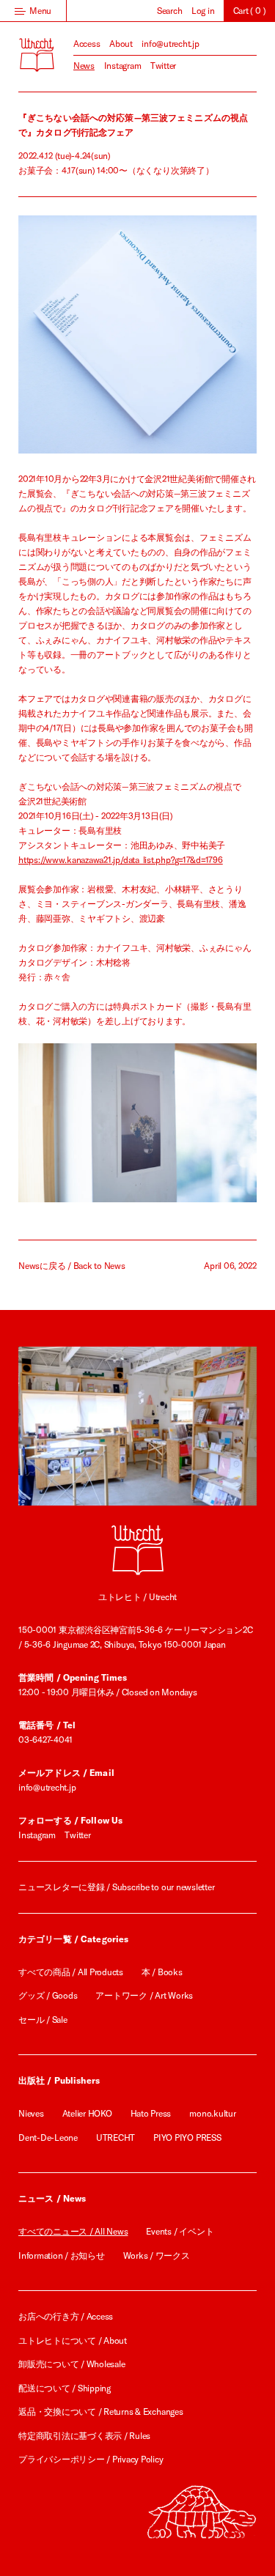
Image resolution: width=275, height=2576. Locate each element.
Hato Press (151, 2113)
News (84, 66)
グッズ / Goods (48, 1995)
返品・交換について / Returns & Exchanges (101, 2412)
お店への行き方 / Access (66, 2316)
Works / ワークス (157, 2255)
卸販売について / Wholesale (71, 2364)
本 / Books (162, 1972)
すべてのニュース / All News (73, 2231)
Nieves (31, 2113)
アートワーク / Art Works (144, 1995)
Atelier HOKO (87, 2113)
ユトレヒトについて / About (73, 2340)
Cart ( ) (250, 11)
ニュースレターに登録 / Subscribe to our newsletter (116, 1887)
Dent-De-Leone (48, 2138)
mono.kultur (212, 2113)
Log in (203, 11)
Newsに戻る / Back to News (72, 1266)
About (121, 44)
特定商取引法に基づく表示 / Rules (84, 2436)
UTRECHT (115, 2138)
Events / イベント (180, 2231)
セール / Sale (43, 2020)
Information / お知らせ (62, 2255)
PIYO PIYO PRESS (187, 2138)
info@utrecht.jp (170, 44)
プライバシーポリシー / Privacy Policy (91, 2459)
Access (87, 44)
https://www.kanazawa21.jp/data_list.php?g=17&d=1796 (121, 860)
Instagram (123, 66)
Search (170, 11)
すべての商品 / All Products (71, 1972)
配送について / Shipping (65, 2388)
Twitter (163, 66)
